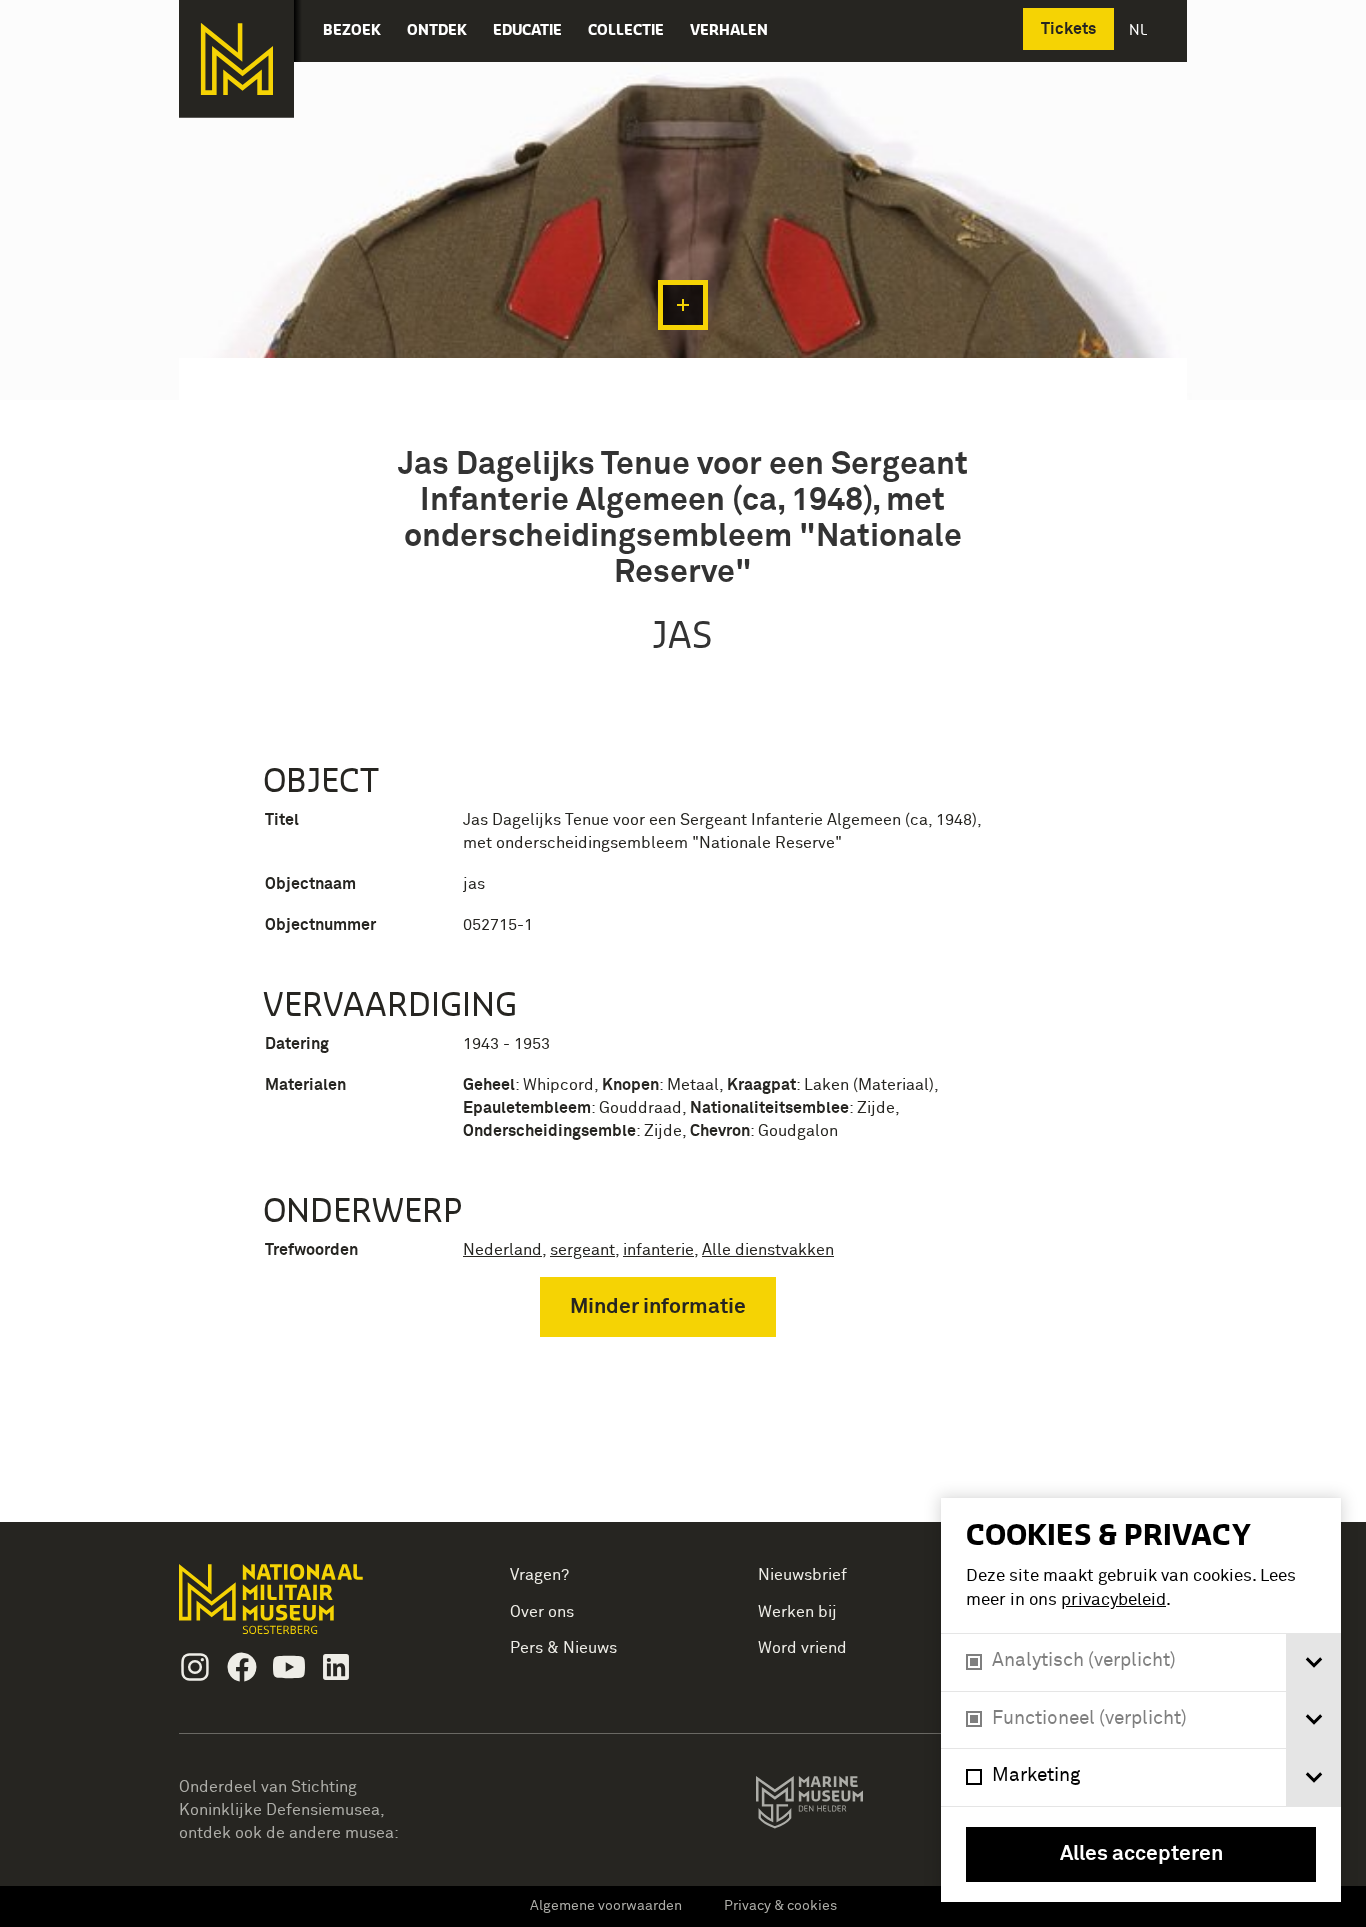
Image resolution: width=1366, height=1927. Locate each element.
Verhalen (729, 29)
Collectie (626, 29)
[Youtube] (289, 1667)
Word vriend (802, 1648)
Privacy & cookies (780, 1906)
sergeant (582, 1250)
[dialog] (1141, 1700)
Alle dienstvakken (768, 1250)
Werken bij (797, 1612)
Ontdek (437, 29)
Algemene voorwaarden (606, 1906)
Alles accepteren (1141, 1854)
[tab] (1313, 1662)
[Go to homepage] (302, 1607)
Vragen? (539, 1575)
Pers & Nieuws (563, 1648)
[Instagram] (195, 1667)
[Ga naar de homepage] (236, 59)
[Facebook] (242, 1667)
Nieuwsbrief (802, 1575)
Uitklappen (683, 305)
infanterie (658, 1250)
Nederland (502, 1250)
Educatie (527, 29)
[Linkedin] (336, 1667)
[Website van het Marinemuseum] (837, 1806)
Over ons (542, 1612)
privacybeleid (1113, 1600)
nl (1140, 29)
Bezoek (352, 29)
